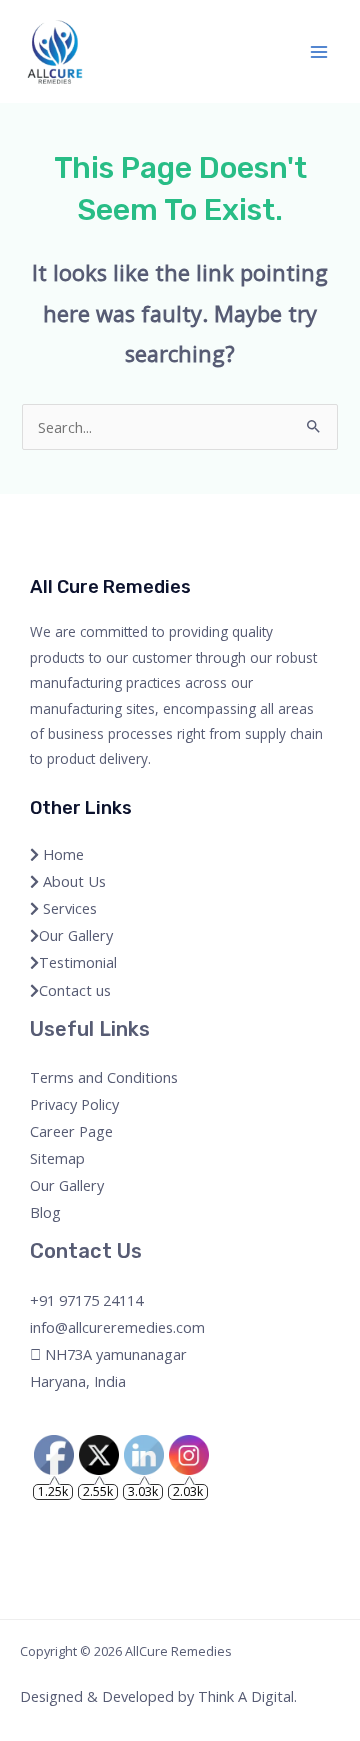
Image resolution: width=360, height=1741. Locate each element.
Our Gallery (76, 935)
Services (68, 908)
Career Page (71, 1131)
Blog (45, 1212)
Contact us (75, 990)
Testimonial (78, 962)
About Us (72, 881)
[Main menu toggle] (319, 52)
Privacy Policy (74, 1104)
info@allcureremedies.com (117, 1327)
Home (61, 854)
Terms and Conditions (104, 1077)
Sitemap (57, 1158)
